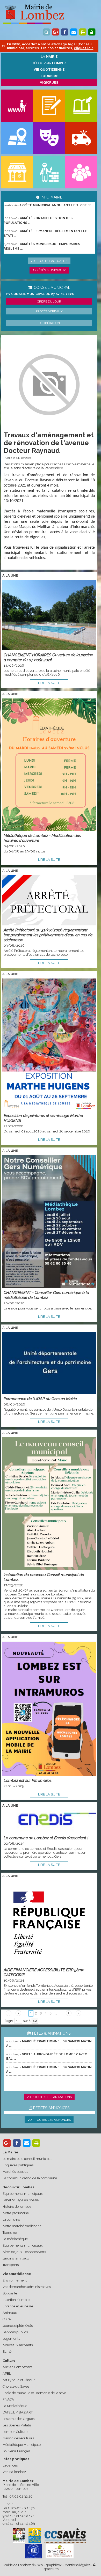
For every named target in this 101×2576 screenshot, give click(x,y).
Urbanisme (11, 2220)
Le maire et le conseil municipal (27, 2159)
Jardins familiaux (16, 2258)
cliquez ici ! (84, 48)
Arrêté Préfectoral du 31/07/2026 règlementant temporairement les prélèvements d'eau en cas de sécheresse (48, 935)
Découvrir (49, 63)
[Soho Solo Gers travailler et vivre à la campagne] (60, 2551)
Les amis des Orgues (19, 2419)
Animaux (10, 2313)
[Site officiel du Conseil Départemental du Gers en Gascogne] (19, 2542)
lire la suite (49, 683)
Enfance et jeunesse (18, 2306)
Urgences (10, 2465)
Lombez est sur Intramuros (28, 1780)
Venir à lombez (14, 2472)
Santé (7, 2351)
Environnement (15, 2280)
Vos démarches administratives (27, 2287)
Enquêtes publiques (18, 2165)
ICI (32, 548)
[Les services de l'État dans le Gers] (34, 2551)
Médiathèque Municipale (22, 2445)
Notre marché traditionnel (23, 2226)
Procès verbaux (49, 311)
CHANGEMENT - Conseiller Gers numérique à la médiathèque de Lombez (46, 1295)
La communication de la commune (30, 2178)
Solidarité (10, 2293)
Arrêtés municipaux (49, 270)
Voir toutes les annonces (49, 2120)
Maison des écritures (18, 2438)
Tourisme (10, 2232)
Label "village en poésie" (21, 2200)
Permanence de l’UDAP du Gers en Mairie (40, 1399)
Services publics (15, 2332)
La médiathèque (15, 2239)
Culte (7, 2319)
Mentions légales (77, 2565)
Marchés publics (15, 2172)
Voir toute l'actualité (49, 261)
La (49, 57)
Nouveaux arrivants (18, 2345)
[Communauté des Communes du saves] (65, 2535)
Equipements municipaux (23, 2194)
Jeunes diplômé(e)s (18, 2326)
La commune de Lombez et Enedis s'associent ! (46, 1838)
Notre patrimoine (16, 2213)
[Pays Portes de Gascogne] (35, 2535)
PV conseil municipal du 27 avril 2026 (40, 294)
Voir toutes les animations (49, 2097)
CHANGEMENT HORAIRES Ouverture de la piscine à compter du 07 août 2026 (48, 657)
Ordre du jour (49, 301)
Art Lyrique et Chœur (19, 2380)
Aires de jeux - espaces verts (24, 2252)
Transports (11, 2265)
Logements (11, 2339)
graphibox (54, 2565)
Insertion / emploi (16, 2300)
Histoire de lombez (17, 2207)
